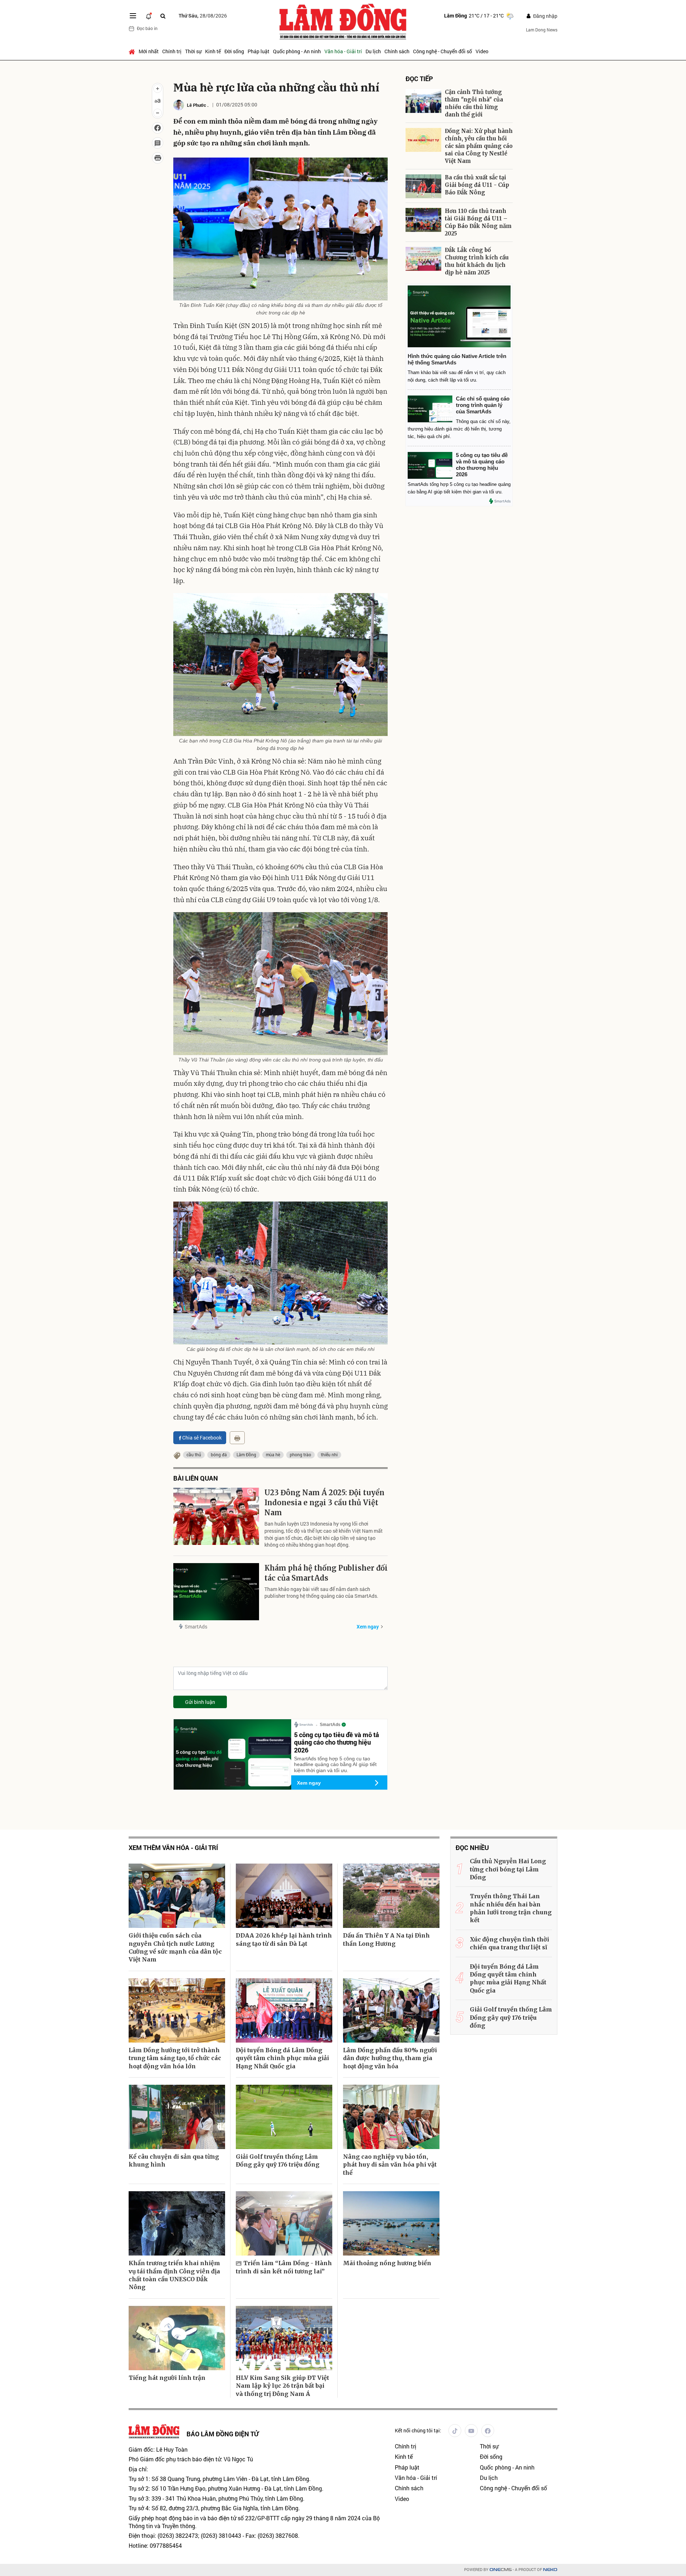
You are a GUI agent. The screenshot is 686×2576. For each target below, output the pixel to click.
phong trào (300, 1454)
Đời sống (234, 51)
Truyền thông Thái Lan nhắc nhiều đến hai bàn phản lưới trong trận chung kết (511, 1908)
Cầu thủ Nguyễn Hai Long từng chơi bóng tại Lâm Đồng (508, 1869)
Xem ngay (368, 1627)
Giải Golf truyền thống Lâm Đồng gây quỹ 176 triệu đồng (278, 2160)
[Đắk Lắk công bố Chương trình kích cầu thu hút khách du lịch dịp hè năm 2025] (423, 259)
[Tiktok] (455, 2431)
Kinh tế (213, 51)
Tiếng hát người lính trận (167, 2378)
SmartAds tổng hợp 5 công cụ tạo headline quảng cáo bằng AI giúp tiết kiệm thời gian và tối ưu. (335, 1765)
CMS (501, 2570)
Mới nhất (149, 51)
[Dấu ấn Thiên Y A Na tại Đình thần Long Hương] (391, 1896)
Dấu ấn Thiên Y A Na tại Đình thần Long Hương (386, 1939)
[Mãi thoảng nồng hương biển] (391, 2223)
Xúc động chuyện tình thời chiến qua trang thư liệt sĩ (509, 1943)
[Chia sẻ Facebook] (158, 128)
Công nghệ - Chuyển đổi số (443, 51)
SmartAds (196, 1627)
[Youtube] (471, 2431)
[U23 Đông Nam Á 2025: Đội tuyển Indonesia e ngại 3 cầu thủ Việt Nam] (216, 1516)
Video (482, 51)
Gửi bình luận (200, 1702)
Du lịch (373, 51)
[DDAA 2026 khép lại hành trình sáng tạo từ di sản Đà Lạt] (284, 1896)
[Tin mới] (149, 16)
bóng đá (219, 1454)
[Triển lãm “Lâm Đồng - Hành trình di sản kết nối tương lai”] (284, 2223)
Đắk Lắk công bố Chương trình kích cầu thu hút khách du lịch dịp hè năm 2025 (477, 261)
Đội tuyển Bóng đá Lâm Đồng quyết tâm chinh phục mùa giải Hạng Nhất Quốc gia (282, 2058)
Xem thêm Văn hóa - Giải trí (173, 1848)
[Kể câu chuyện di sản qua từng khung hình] (177, 2117)
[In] (237, 1438)
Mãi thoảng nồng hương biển (387, 2263)
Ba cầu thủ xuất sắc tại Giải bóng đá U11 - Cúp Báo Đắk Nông (477, 185)
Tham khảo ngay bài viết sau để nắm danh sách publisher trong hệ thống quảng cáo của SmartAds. (321, 1593)
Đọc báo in (147, 28)
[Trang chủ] (133, 51)
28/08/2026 (203, 16)
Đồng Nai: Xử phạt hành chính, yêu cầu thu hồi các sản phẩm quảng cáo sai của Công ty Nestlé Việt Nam (479, 146)
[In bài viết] (158, 158)
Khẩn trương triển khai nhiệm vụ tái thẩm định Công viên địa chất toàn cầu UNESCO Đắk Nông (174, 2275)
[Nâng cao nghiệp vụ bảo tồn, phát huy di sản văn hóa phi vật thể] (391, 2117)
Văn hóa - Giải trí (343, 51)
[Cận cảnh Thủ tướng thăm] (423, 101)
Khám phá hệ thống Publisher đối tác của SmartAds (326, 1573)
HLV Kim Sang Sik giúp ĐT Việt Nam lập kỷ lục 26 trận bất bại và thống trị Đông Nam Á (282, 2386)
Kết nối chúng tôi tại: (418, 2430)
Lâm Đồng (246, 1454)
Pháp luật (259, 51)
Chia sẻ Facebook (202, 1438)
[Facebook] (488, 2431)
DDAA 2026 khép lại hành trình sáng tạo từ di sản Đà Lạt (284, 1939)
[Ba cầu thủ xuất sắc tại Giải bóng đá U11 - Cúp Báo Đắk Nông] (423, 186)
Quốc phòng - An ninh (297, 51)
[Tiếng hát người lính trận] (177, 2338)
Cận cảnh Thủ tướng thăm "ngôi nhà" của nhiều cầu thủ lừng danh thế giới (474, 103)
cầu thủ (194, 1454)
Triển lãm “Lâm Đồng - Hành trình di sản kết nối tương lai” (284, 2267)
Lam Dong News (542, 30)
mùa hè (273, 1454)
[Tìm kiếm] (163, 16)
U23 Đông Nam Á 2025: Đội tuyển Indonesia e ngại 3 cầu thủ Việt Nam (324, 1503)
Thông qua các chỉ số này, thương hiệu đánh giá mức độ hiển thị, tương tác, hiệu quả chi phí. (459, 429)
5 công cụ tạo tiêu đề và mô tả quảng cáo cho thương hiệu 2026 (337, 1742)
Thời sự (193, 51)
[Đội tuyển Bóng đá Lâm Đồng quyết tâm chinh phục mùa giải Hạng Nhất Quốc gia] (284, 2010)
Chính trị (172, 51)
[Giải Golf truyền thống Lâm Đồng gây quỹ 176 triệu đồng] (284, 2117)
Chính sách (397, 51)
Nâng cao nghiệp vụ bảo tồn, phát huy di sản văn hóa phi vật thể (390, 2165)
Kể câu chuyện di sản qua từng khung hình (174, 2160)
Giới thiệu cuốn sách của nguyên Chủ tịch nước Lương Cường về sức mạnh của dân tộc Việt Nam (175, 1947)
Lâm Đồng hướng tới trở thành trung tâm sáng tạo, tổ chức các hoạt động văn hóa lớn (175, 2058)
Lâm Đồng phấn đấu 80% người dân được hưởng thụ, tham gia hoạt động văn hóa (390, 2058)
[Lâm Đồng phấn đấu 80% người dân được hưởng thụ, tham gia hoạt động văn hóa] (391, 2010)
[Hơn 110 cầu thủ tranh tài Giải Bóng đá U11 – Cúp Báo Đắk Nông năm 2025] (423, 220)
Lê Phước (197, 105)
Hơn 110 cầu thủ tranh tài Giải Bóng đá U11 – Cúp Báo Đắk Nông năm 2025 (478, 222)
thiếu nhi (329, 1454)
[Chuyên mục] (133, 16)
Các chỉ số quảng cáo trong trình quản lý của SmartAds (483, 405)
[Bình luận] (158, 143)
